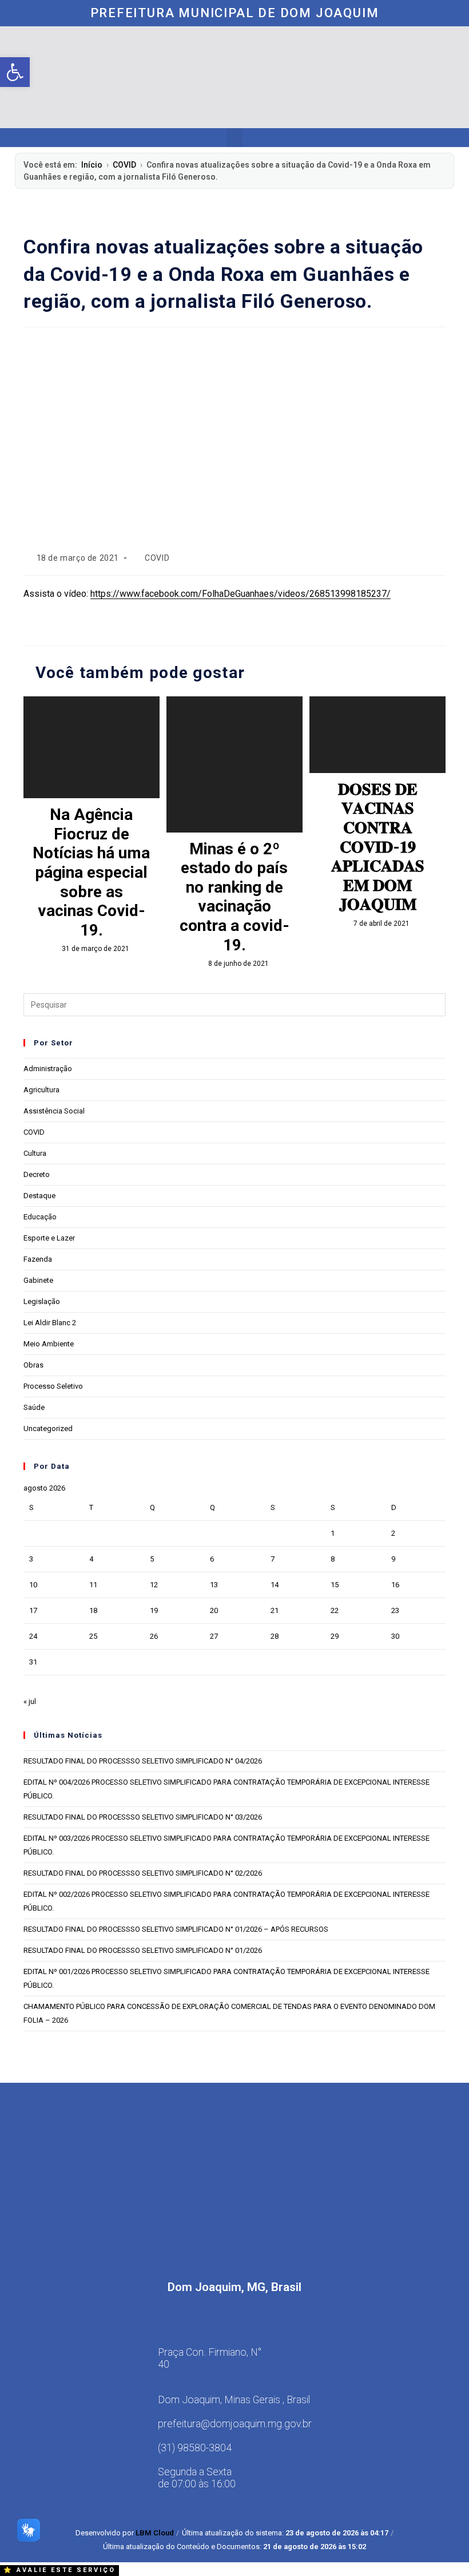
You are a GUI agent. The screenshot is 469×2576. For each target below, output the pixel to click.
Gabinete (38, 1280)
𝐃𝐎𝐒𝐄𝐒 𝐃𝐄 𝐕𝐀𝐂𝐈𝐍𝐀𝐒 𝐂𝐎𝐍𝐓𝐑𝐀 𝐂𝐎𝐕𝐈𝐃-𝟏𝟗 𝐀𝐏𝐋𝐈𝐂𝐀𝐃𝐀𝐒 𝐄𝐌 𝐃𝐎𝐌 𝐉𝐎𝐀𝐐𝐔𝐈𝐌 (378, 847)
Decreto (37, 1174)
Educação (40, 1217)
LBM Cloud (155, 2533)
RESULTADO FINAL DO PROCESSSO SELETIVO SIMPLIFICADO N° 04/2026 (143, 1761)
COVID (124, 165)
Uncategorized (48, 1428)
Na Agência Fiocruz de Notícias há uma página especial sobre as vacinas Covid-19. (91, 872)
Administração (48, 1069)
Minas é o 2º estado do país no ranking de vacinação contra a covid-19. (234, 897)
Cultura (35, 1153)
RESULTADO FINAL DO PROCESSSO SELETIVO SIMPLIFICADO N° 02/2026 (143, 1873)
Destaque (39, 1196)
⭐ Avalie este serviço (59, 2570)
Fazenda (38, 1259)
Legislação (42, 1301)
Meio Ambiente (49, 1344)
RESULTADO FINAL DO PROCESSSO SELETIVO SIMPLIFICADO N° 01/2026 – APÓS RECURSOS (176, 1929)
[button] (234, 138)
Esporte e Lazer (49, 1238)
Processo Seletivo (53, 1386)
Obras (33, 1365)
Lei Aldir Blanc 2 (50, 1323)
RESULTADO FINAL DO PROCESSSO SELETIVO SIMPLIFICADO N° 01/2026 (143, 1950)
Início (92, 165)
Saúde (34, 1407)
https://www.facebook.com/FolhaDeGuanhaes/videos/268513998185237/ (241, 594)
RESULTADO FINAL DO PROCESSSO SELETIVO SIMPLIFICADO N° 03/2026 (143, 1817)
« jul (30, 1701)
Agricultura (41, 1090)
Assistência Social (54, 1111)
